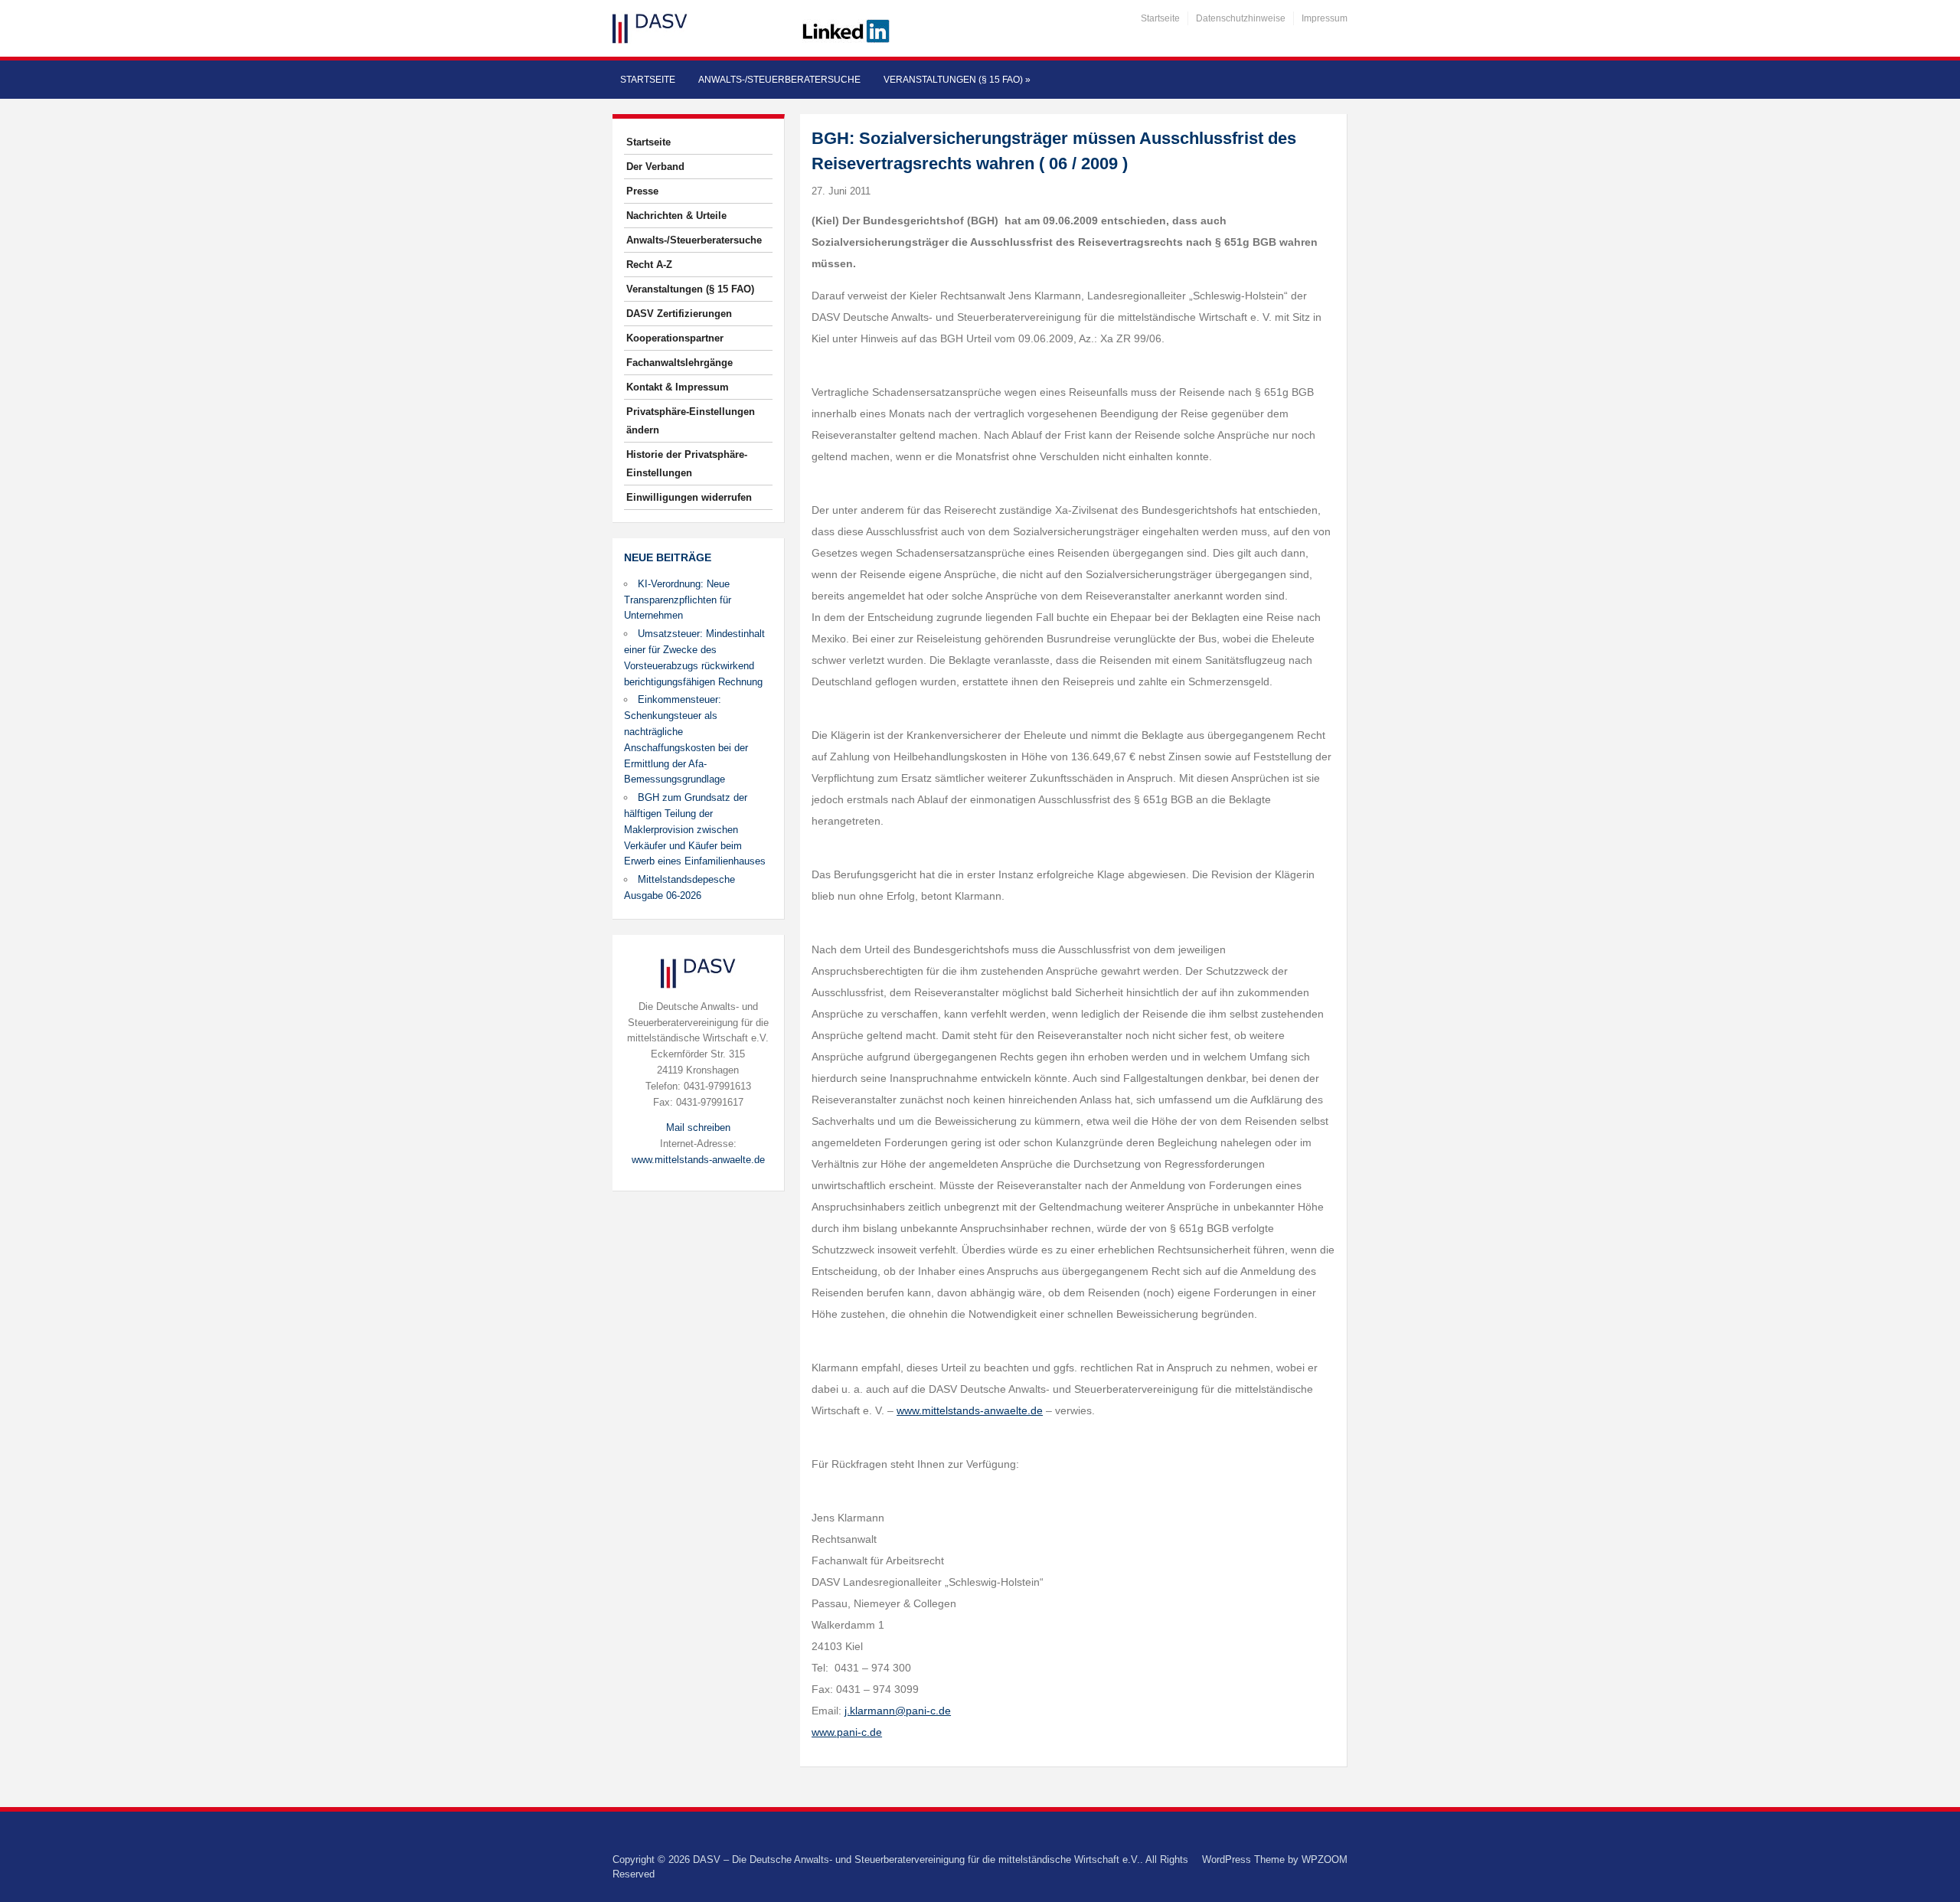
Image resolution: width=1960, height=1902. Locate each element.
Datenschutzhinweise (1241, 18)
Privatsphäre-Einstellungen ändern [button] (691, 421)
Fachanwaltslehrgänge (679, 363)
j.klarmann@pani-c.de (898, 1711)
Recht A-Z (649, 265)
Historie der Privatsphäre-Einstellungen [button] (687, 464)
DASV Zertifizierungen (679, 314)
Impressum (1325, 18)
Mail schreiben (698, 1127)
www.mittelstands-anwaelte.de (698, 1160)
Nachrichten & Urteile (676, 216)
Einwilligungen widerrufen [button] (689, 497)
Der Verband (655, 167)
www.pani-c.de (847, 1732)
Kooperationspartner (675, 338)
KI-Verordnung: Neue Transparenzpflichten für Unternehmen (678, 600)
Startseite (1160, 18)
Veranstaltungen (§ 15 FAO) (957, 80)
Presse (642, 191)
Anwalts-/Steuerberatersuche (779, 80)
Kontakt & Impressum (678, 387)
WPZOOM (1325, 1860)
